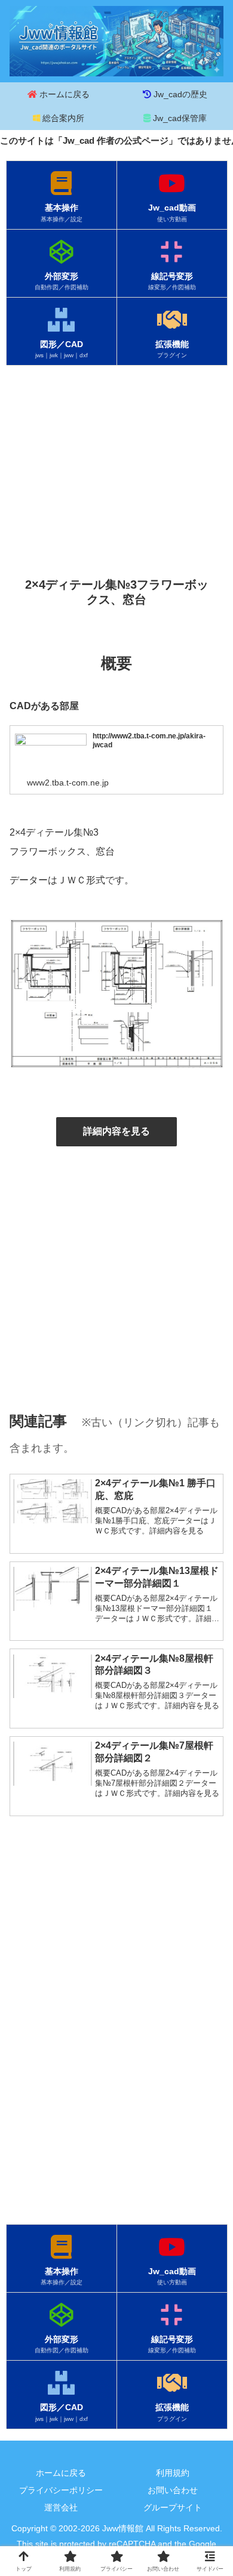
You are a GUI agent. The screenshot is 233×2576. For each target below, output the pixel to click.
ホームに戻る (61, 2473)
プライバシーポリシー (61, 2490)
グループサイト (173, 2507)
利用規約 (173, 2473)
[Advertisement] (116, 458)
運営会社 (61, 2507)
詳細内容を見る (116, 1131)
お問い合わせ (173, 2490)
